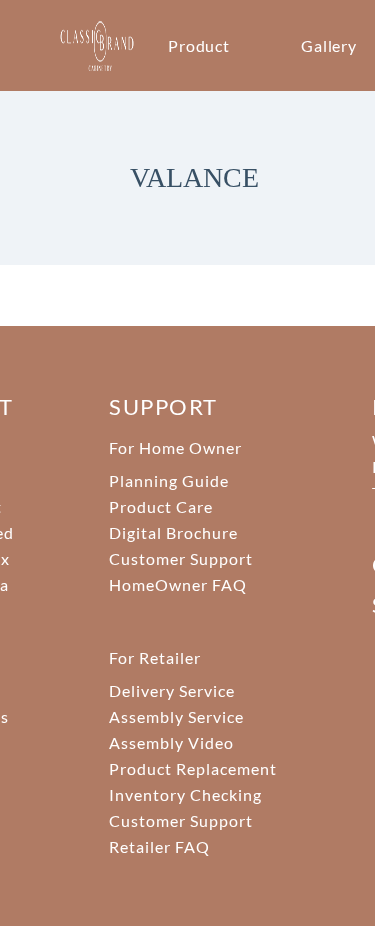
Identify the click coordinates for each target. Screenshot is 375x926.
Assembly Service (176, 716)
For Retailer (155, 657)
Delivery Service (171, 690)
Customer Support (180, 558)
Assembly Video (171, 742)
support (163, 406)
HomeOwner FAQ (177, 584)
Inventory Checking (185, 794)
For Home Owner (175, 447)
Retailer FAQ (159, 846)
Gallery (329, 45)
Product (199, 45)
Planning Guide (168, 480)
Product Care (161, 506)
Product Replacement (192, 768)
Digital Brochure (173, 532)
